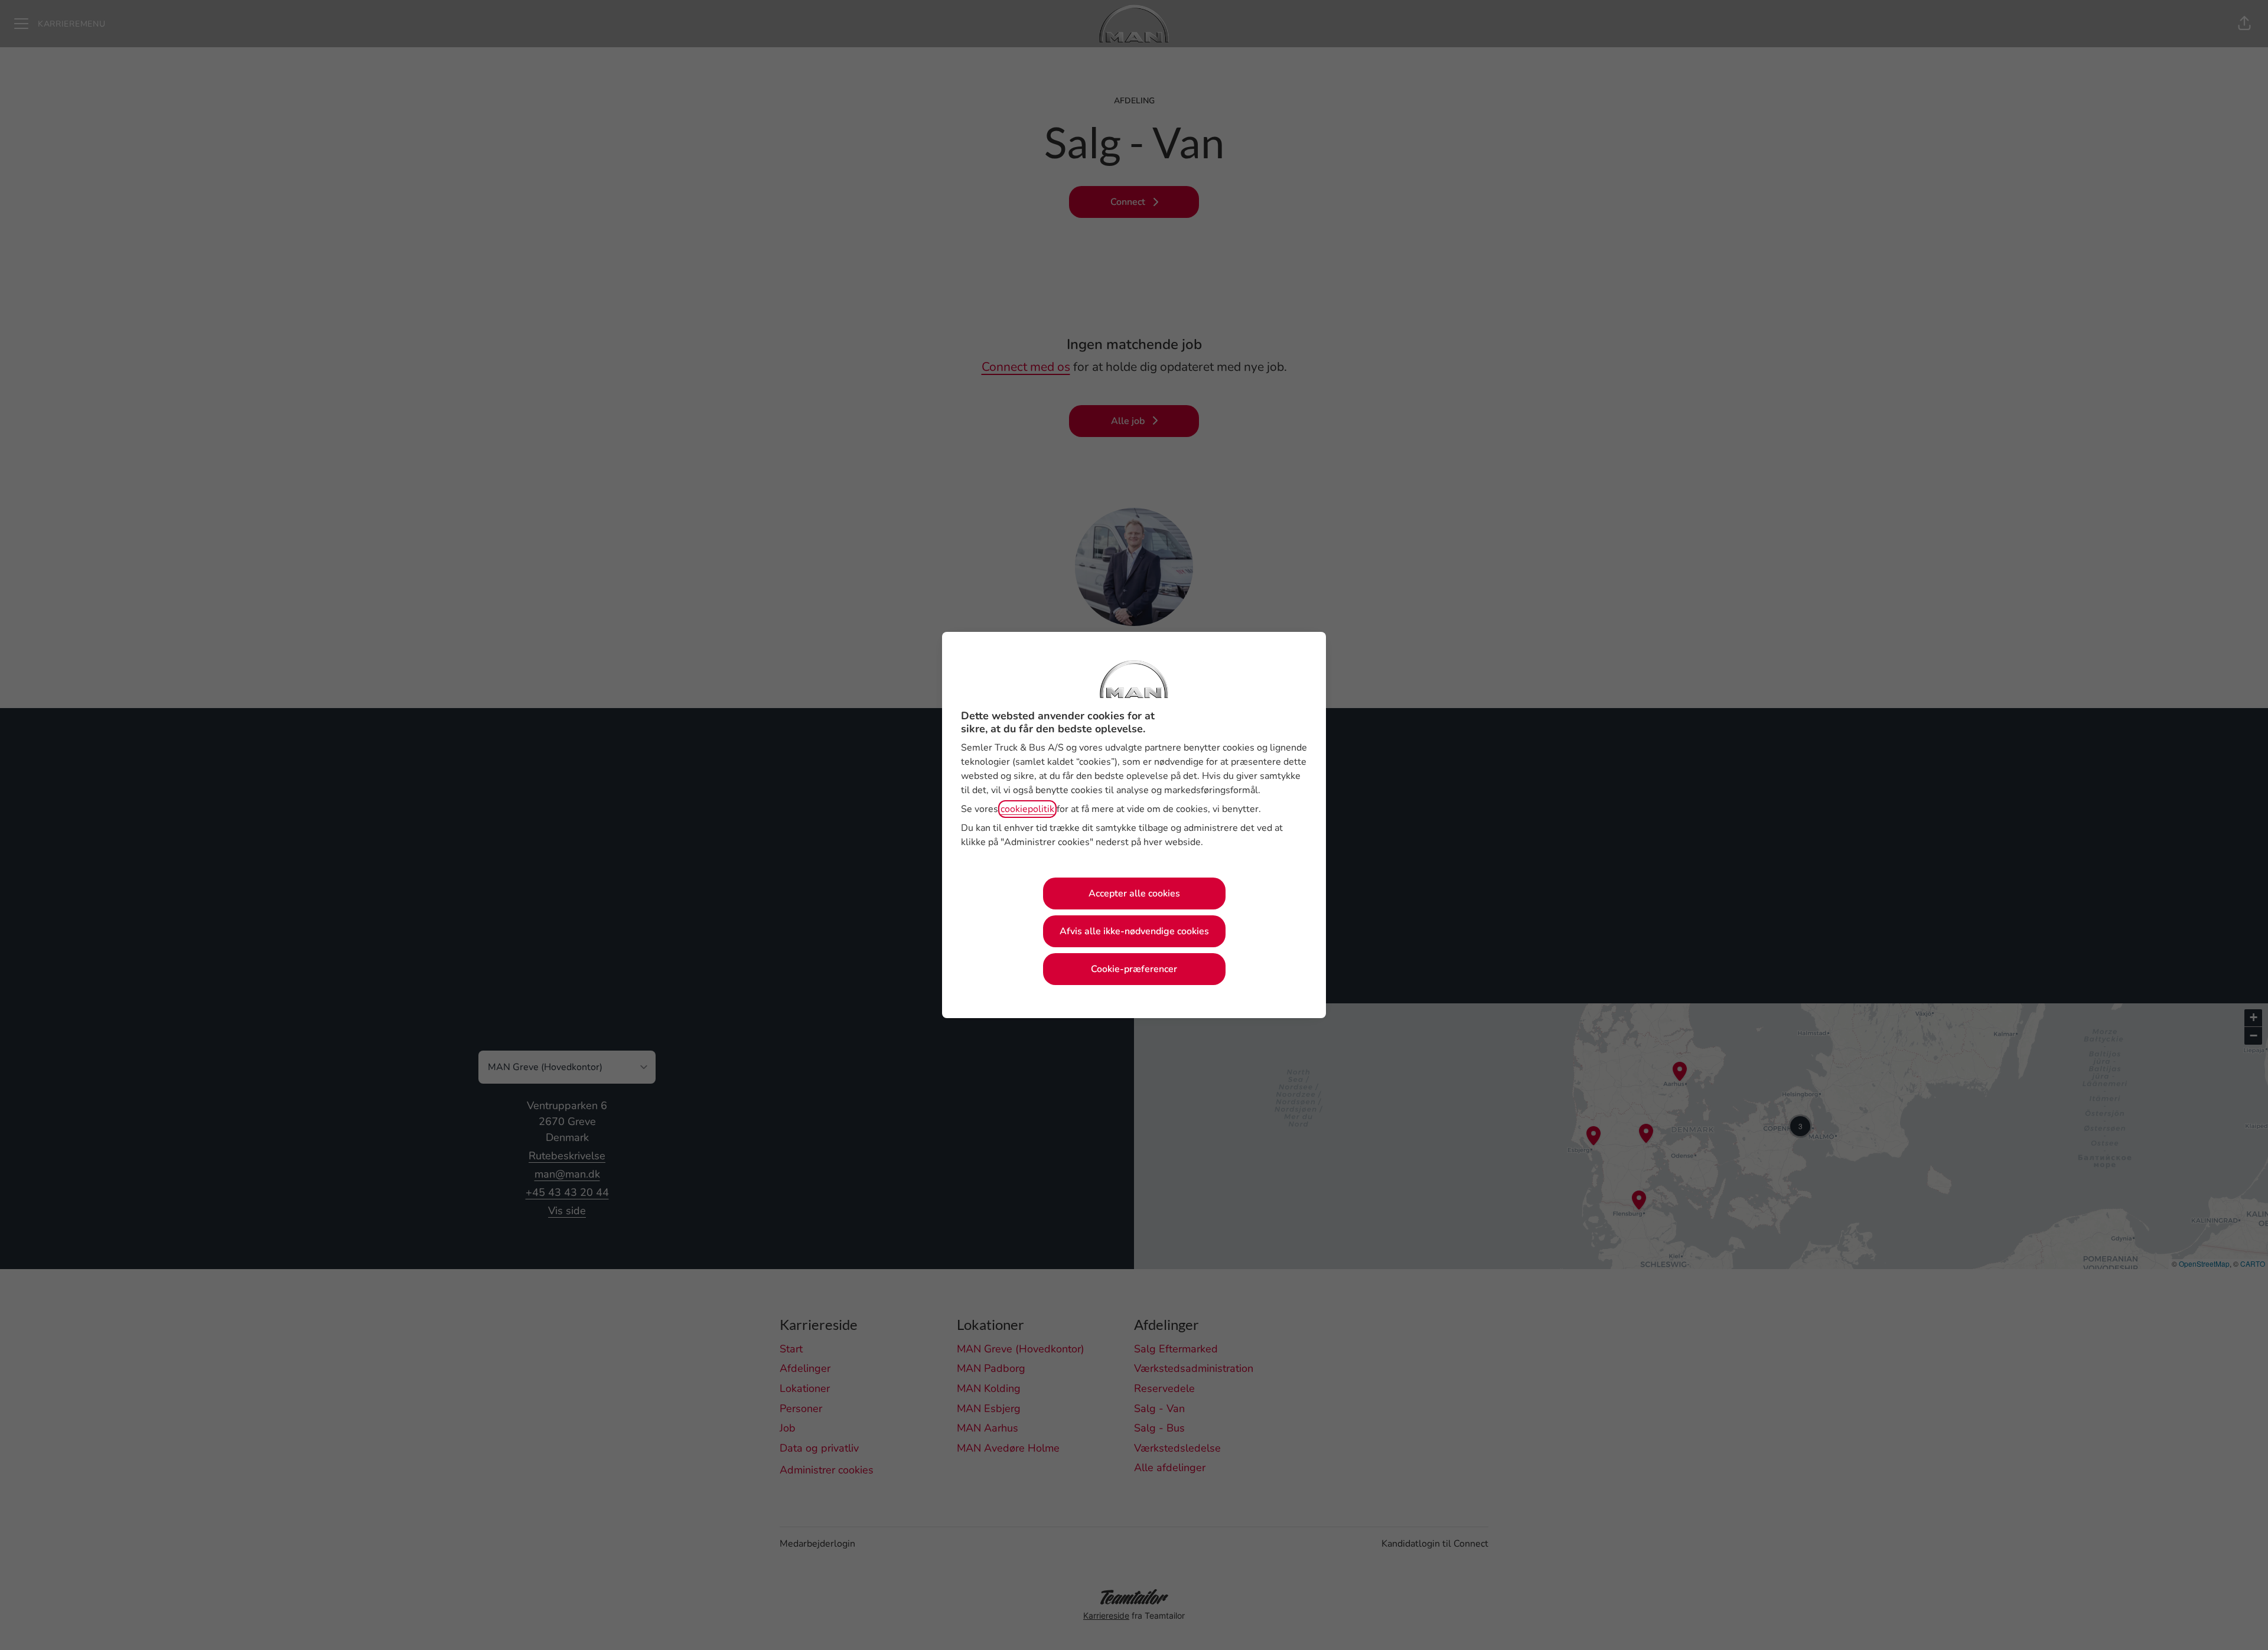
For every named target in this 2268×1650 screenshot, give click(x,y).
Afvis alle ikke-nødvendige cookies (1134, 931)
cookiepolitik (1027, 809)
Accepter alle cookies (1134, 894)
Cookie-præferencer (1134, 969)
